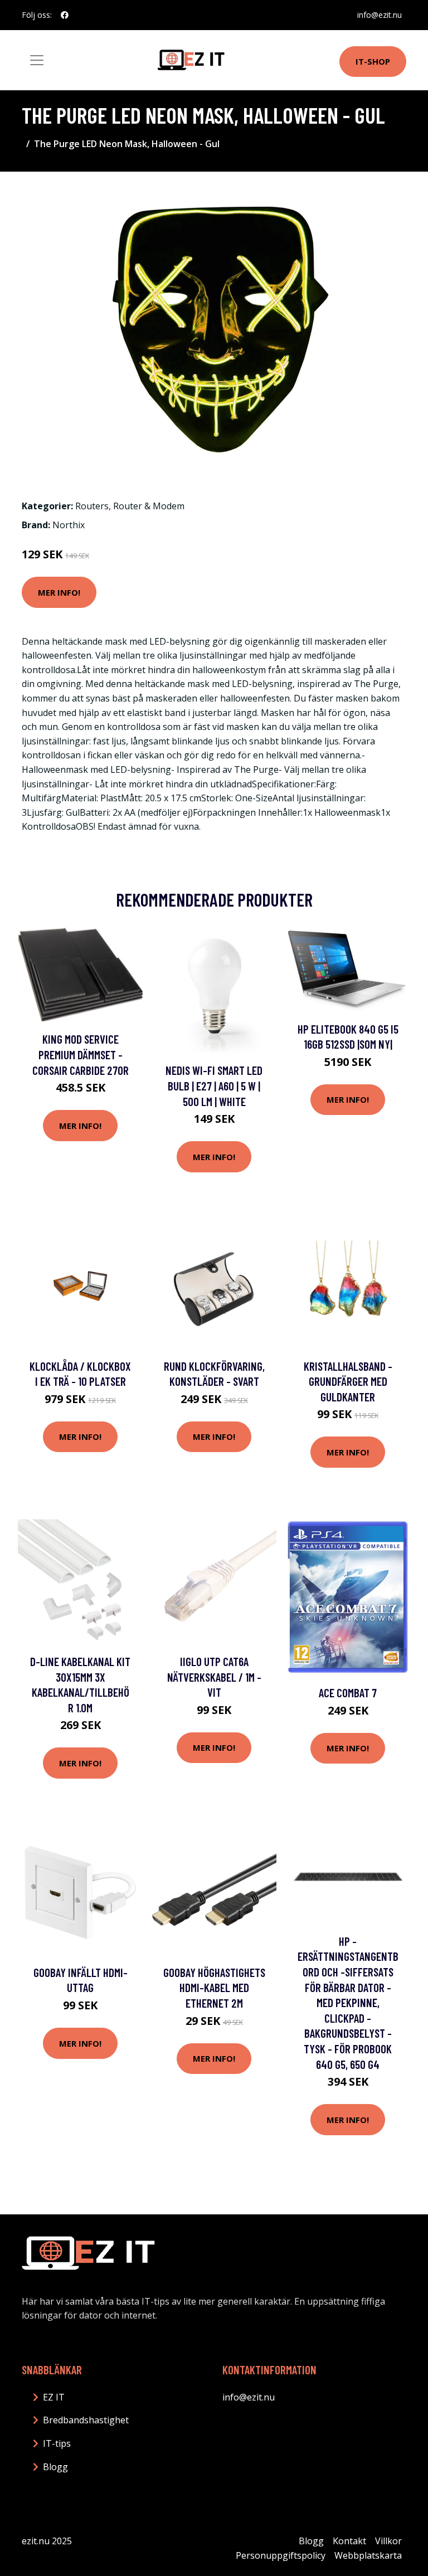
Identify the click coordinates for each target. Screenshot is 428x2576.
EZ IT (54, 2397)
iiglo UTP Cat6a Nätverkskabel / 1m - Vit (214, 1677)
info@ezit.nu (380, 15)
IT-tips (57, 2443)
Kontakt (349, 2541)
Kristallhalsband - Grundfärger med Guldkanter (348, 1381)
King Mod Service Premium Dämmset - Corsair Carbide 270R (81, 1054)
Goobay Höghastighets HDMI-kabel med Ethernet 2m (214, 1988)
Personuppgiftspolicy (281, 2555)
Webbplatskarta (368, 2555)
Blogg (55, 2467)
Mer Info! (59, 592)
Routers (92, 506)
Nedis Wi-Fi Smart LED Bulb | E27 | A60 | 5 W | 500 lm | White (214, 1085)
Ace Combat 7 (348, 1693)
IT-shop (373, 61)
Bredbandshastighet (86, 2420)
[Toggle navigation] (37, 60)
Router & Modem (149, 506)
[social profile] (65, 15)
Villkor (388, 2541)
